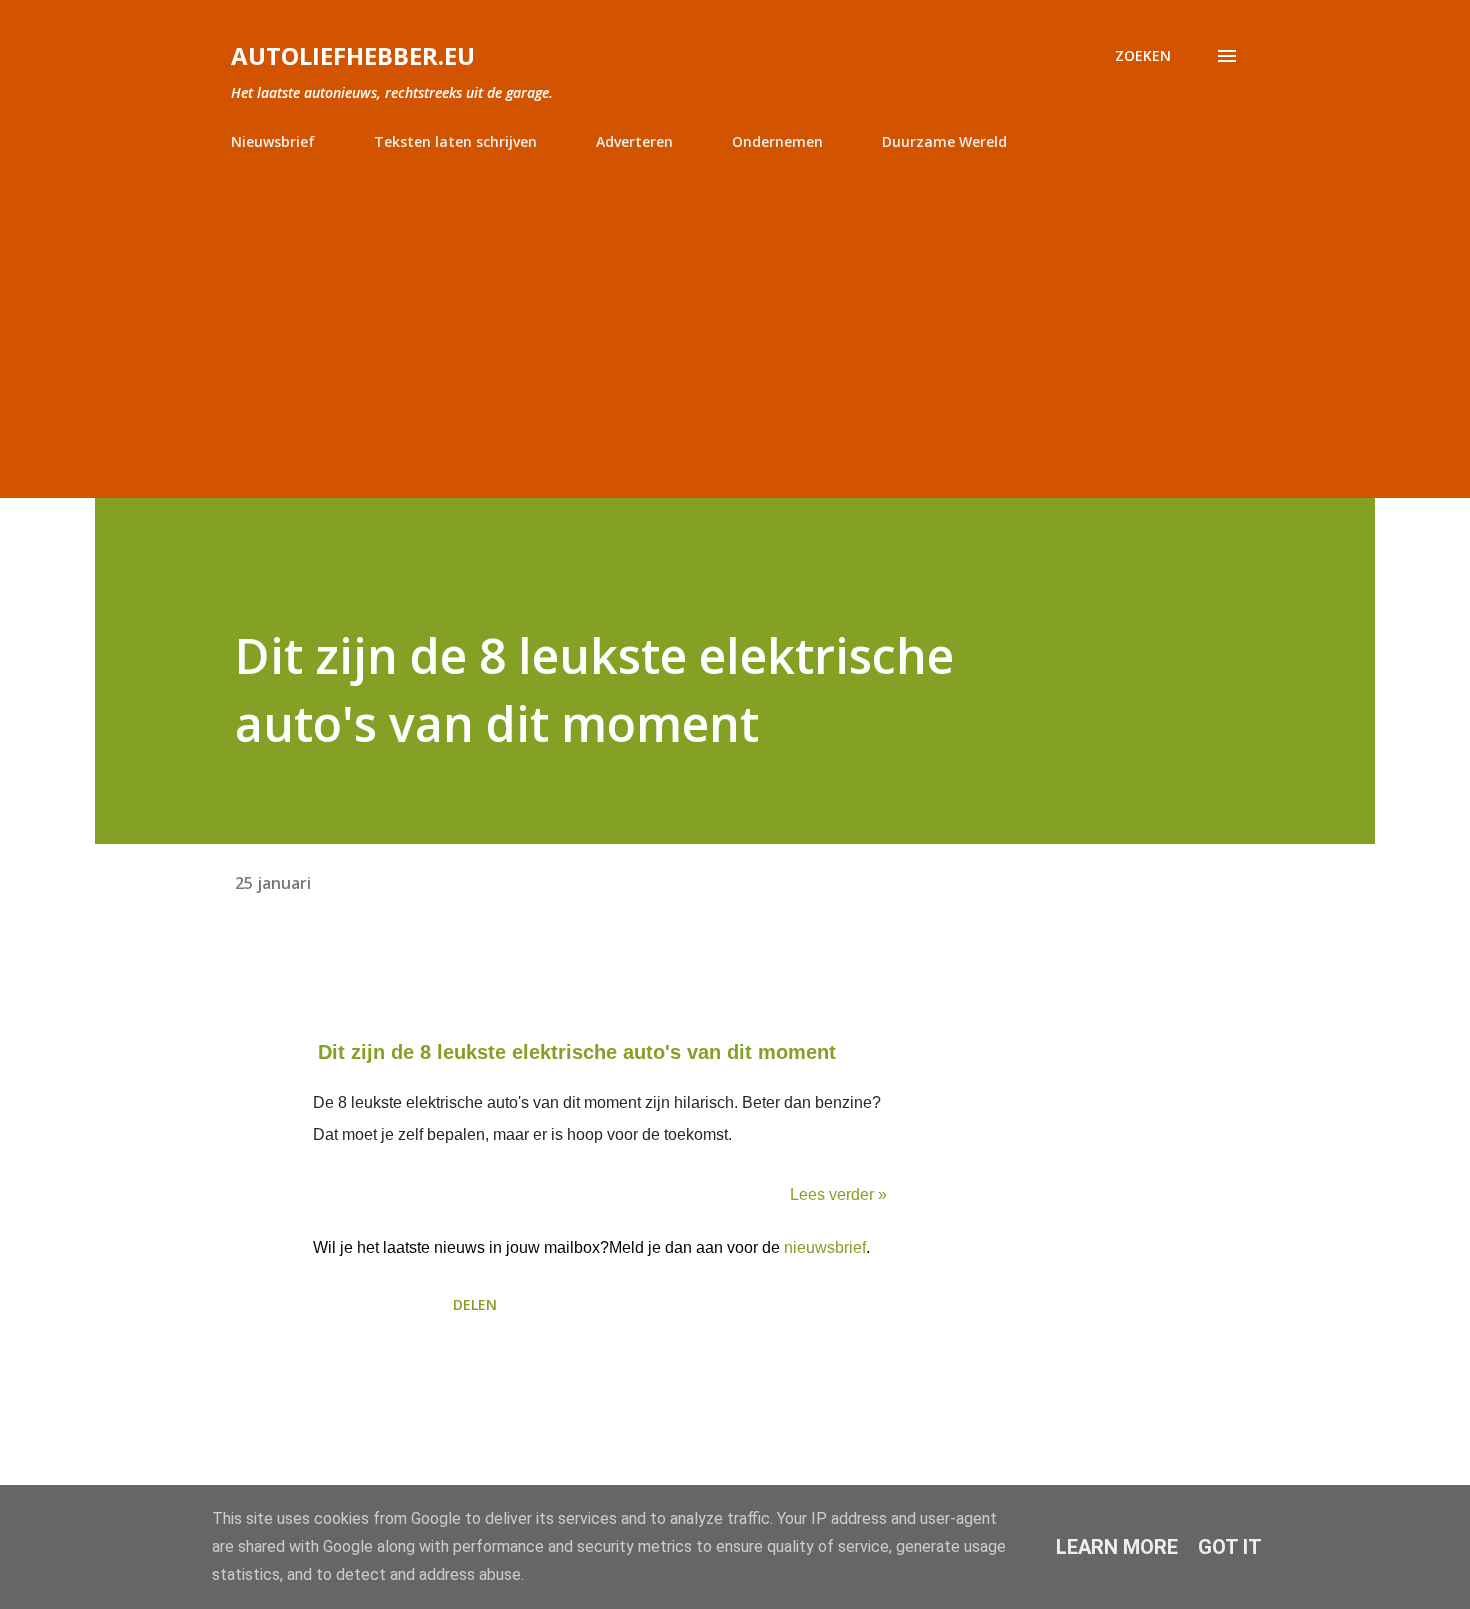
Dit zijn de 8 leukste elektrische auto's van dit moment (577, 1052)
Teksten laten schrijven (455, 141)
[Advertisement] (735, 316)
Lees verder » (838, 1194)
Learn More (1117, 1547)
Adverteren (634, 141)
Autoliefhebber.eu (353, 55)
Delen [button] (475, 1304)
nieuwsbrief (825, 1247)
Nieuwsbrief (273, 141)
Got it (1230, 1547)
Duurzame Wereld (944, 141)
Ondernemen (777, 141)
